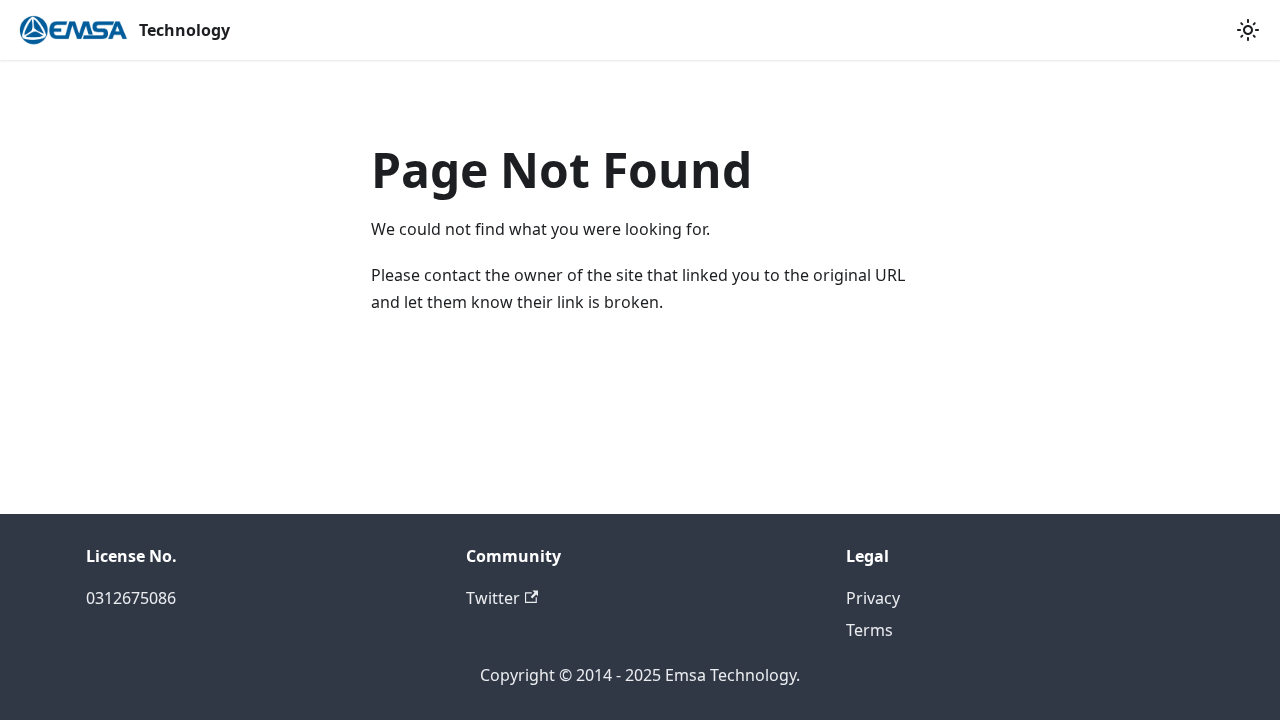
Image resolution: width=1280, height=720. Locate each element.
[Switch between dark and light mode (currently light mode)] (1248, 30)
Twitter (493, 598)
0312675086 (131, 598)
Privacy (873, 598)
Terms (869, 630)
